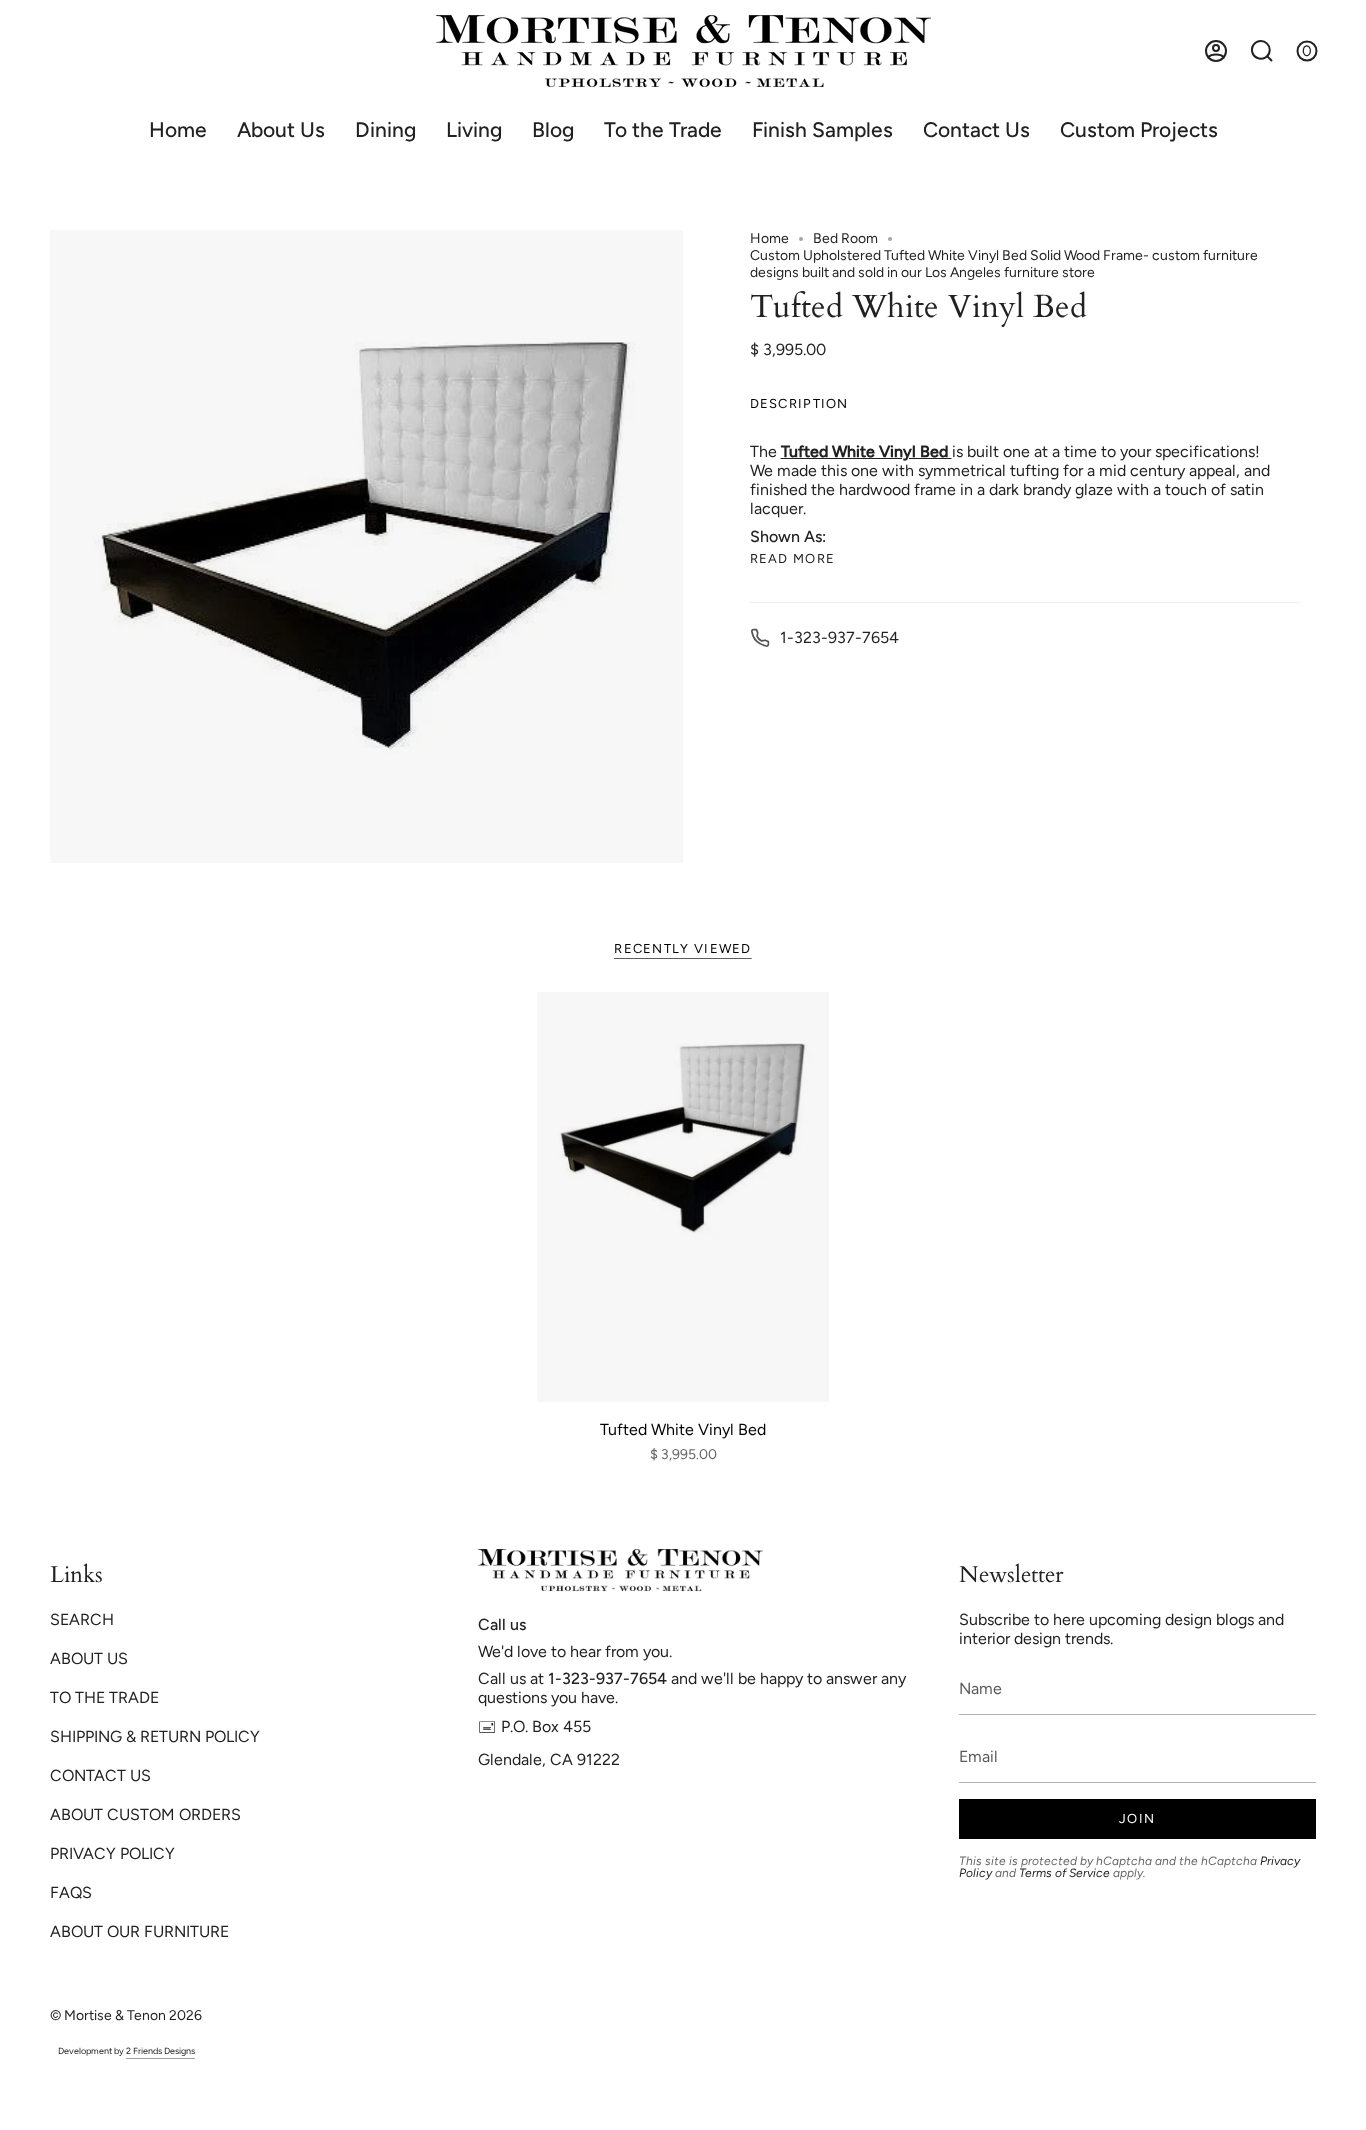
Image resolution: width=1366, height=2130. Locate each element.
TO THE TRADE (104, 1697)
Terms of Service (1064, 1873)
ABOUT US (89, 1658)
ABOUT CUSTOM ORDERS (145, 1814)
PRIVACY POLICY (112, 1853)
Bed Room (845, 238)
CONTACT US (100, 1775)
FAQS (71, 1892)
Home (769, 238)
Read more (793, 558)
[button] (385, 129)
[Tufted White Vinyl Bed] (683, 1197)
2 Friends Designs (160, 2050)
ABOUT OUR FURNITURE (139, 1931)
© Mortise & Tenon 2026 (126, 2015)
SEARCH (82, 1619)
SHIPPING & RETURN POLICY (155, 1736)
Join (1137, 1818)
